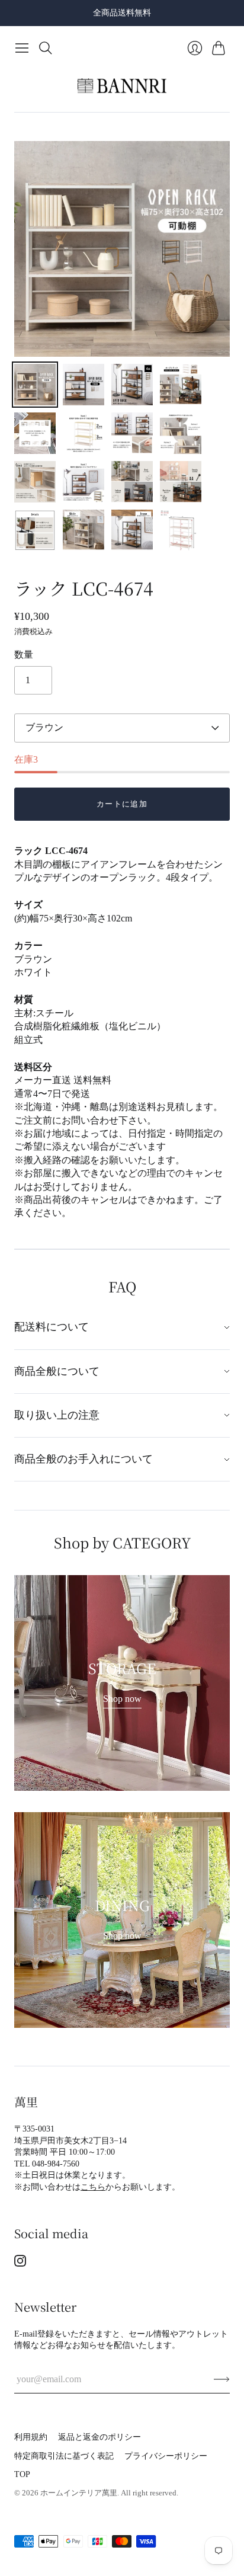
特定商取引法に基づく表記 (64, 2456)
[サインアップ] (222, 2379)
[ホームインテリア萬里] (122, 86)
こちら (93, 2187)
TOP (22, 2474)
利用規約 (31, 2437)
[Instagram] (20, 2263)
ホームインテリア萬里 (79, 2493)
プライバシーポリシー (166, 2456)
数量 (24, 655)
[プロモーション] (122, 1683)
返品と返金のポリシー (99, 2437)
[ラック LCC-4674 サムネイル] (35, 385)
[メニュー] (22, 48)
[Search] (46, 48)
